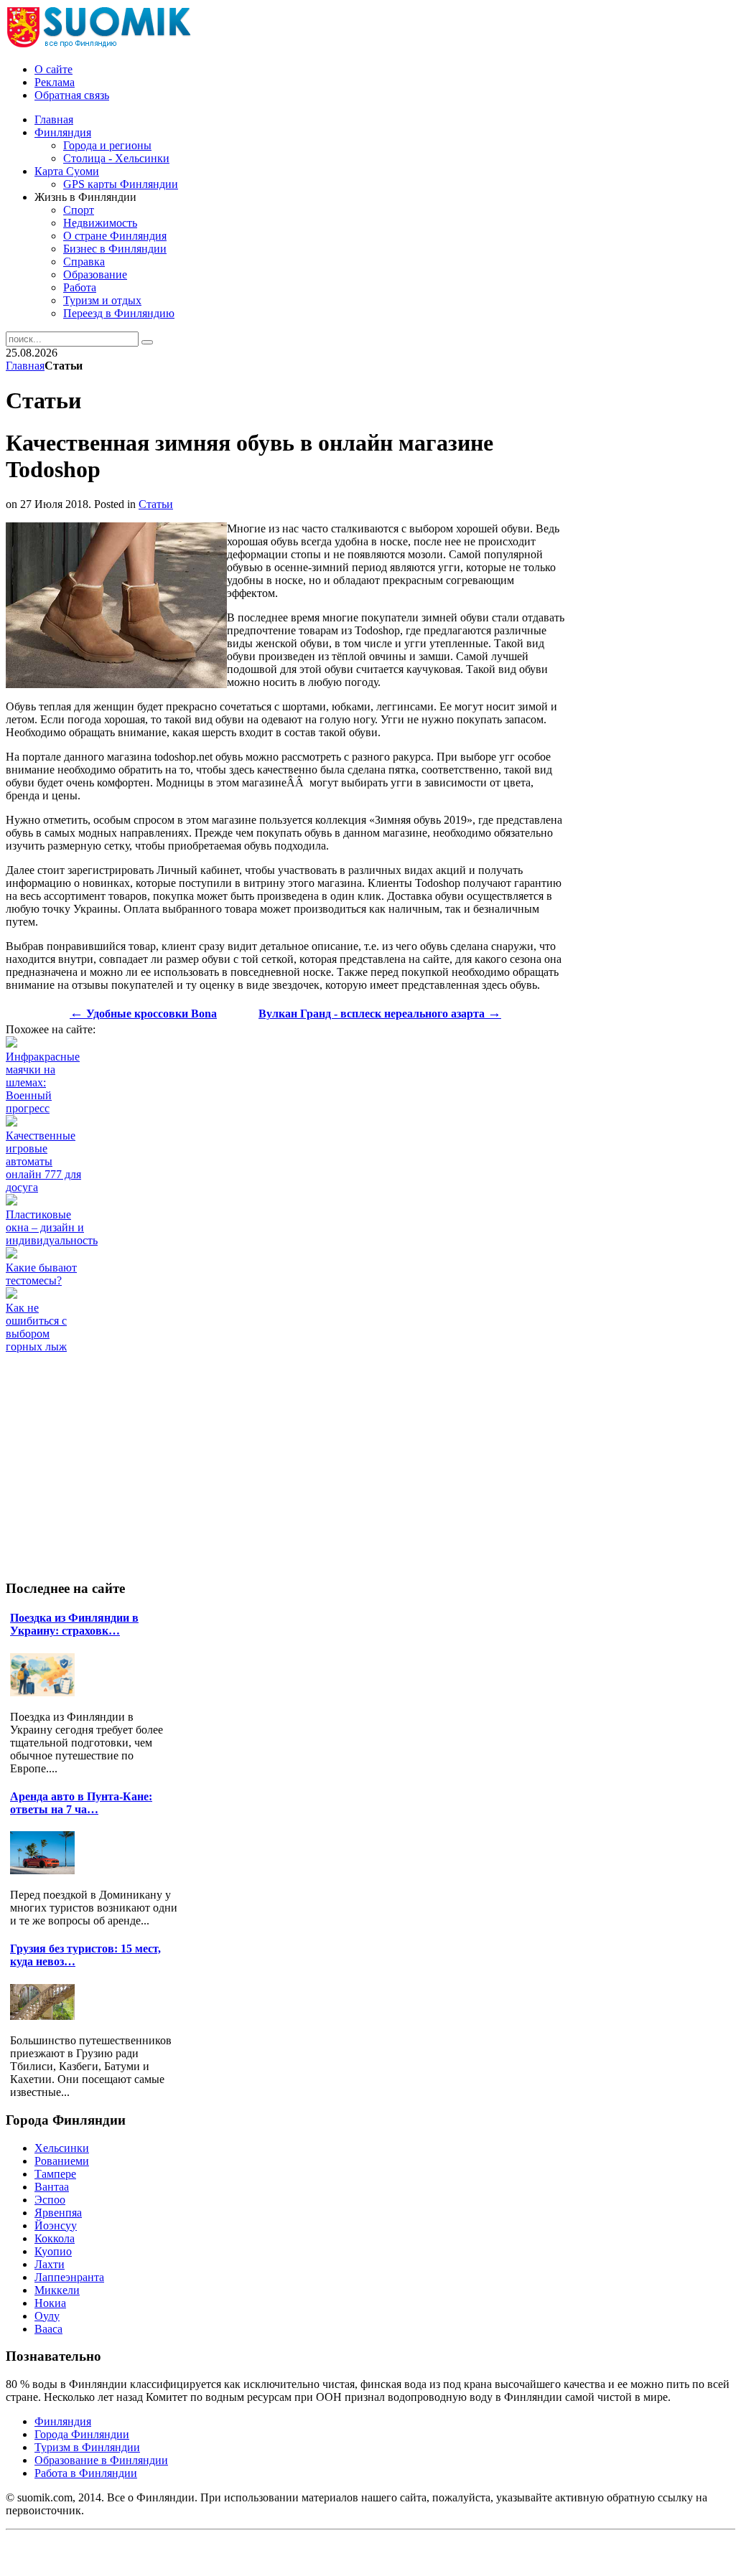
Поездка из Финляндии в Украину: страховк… (74, 1624)
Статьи (156, 504)
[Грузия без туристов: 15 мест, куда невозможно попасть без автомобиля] (46, 2016)
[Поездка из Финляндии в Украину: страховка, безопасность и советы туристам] (46, 1692)
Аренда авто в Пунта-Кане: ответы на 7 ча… (81, 1803)
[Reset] (147, 342)
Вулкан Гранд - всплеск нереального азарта (380, 1014)
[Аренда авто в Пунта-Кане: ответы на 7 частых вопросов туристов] (46, 1870)
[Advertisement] (267, 1386)
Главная (25, 366)
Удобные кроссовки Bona (143, 1014)
